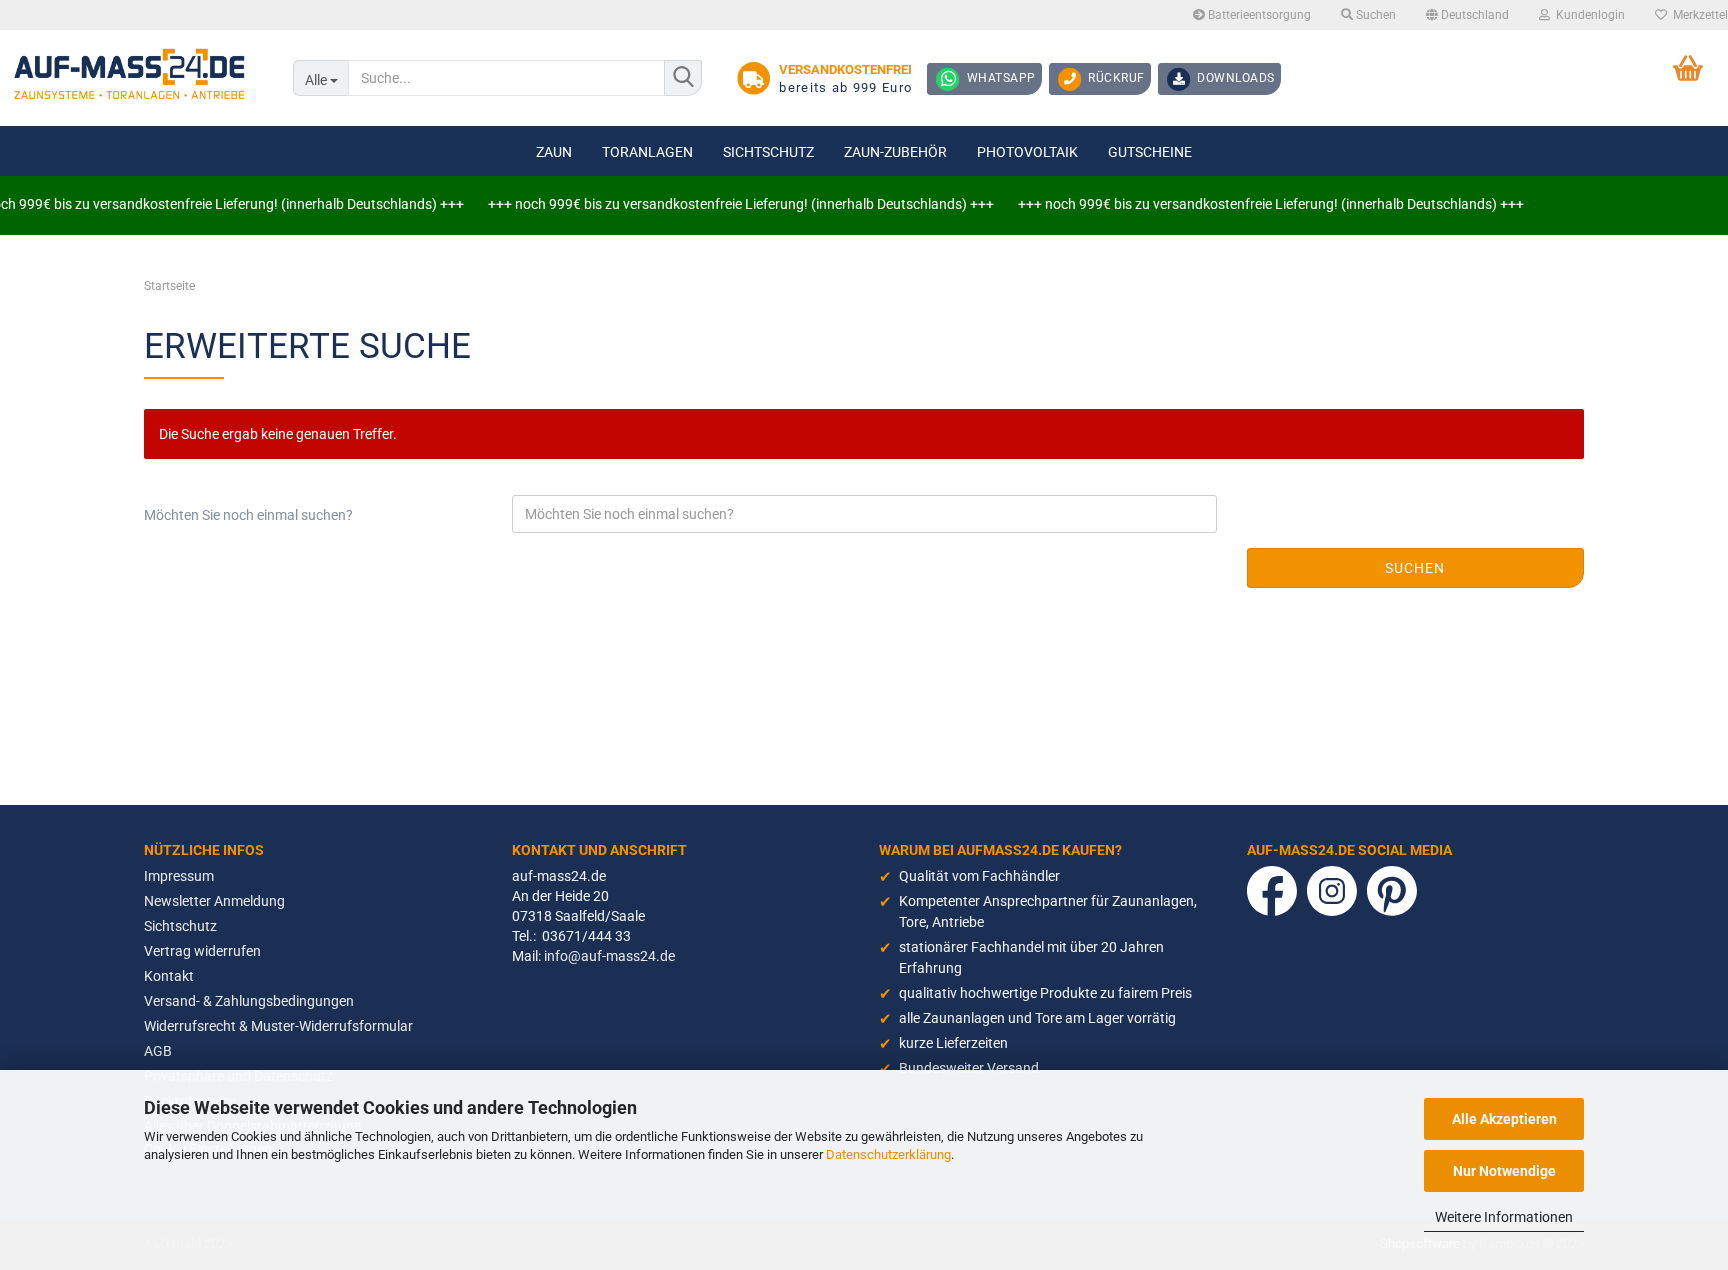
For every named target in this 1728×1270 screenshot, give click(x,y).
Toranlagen (647, 152)
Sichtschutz (768, 152)
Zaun (554, 152)
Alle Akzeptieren (1504, 1119)
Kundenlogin (1587, 15)
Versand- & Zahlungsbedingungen (249, 1001)
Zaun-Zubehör (895, 152)
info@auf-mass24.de (609, 956)
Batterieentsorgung (1258, 15)
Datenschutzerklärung (888, 1154)
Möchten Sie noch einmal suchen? (248, 515)
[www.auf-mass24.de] (131, 75)
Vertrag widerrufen (202, 951)
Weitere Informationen (1504, 1217)
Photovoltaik (1027, 152)
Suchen (1374, 15)
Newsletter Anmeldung (214, 901)
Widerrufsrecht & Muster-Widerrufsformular (278, 1026)
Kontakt (169, 976)
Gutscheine (1150, 152)
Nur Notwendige (1504, 1171)
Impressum (179, 876)
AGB (158, 1051)
